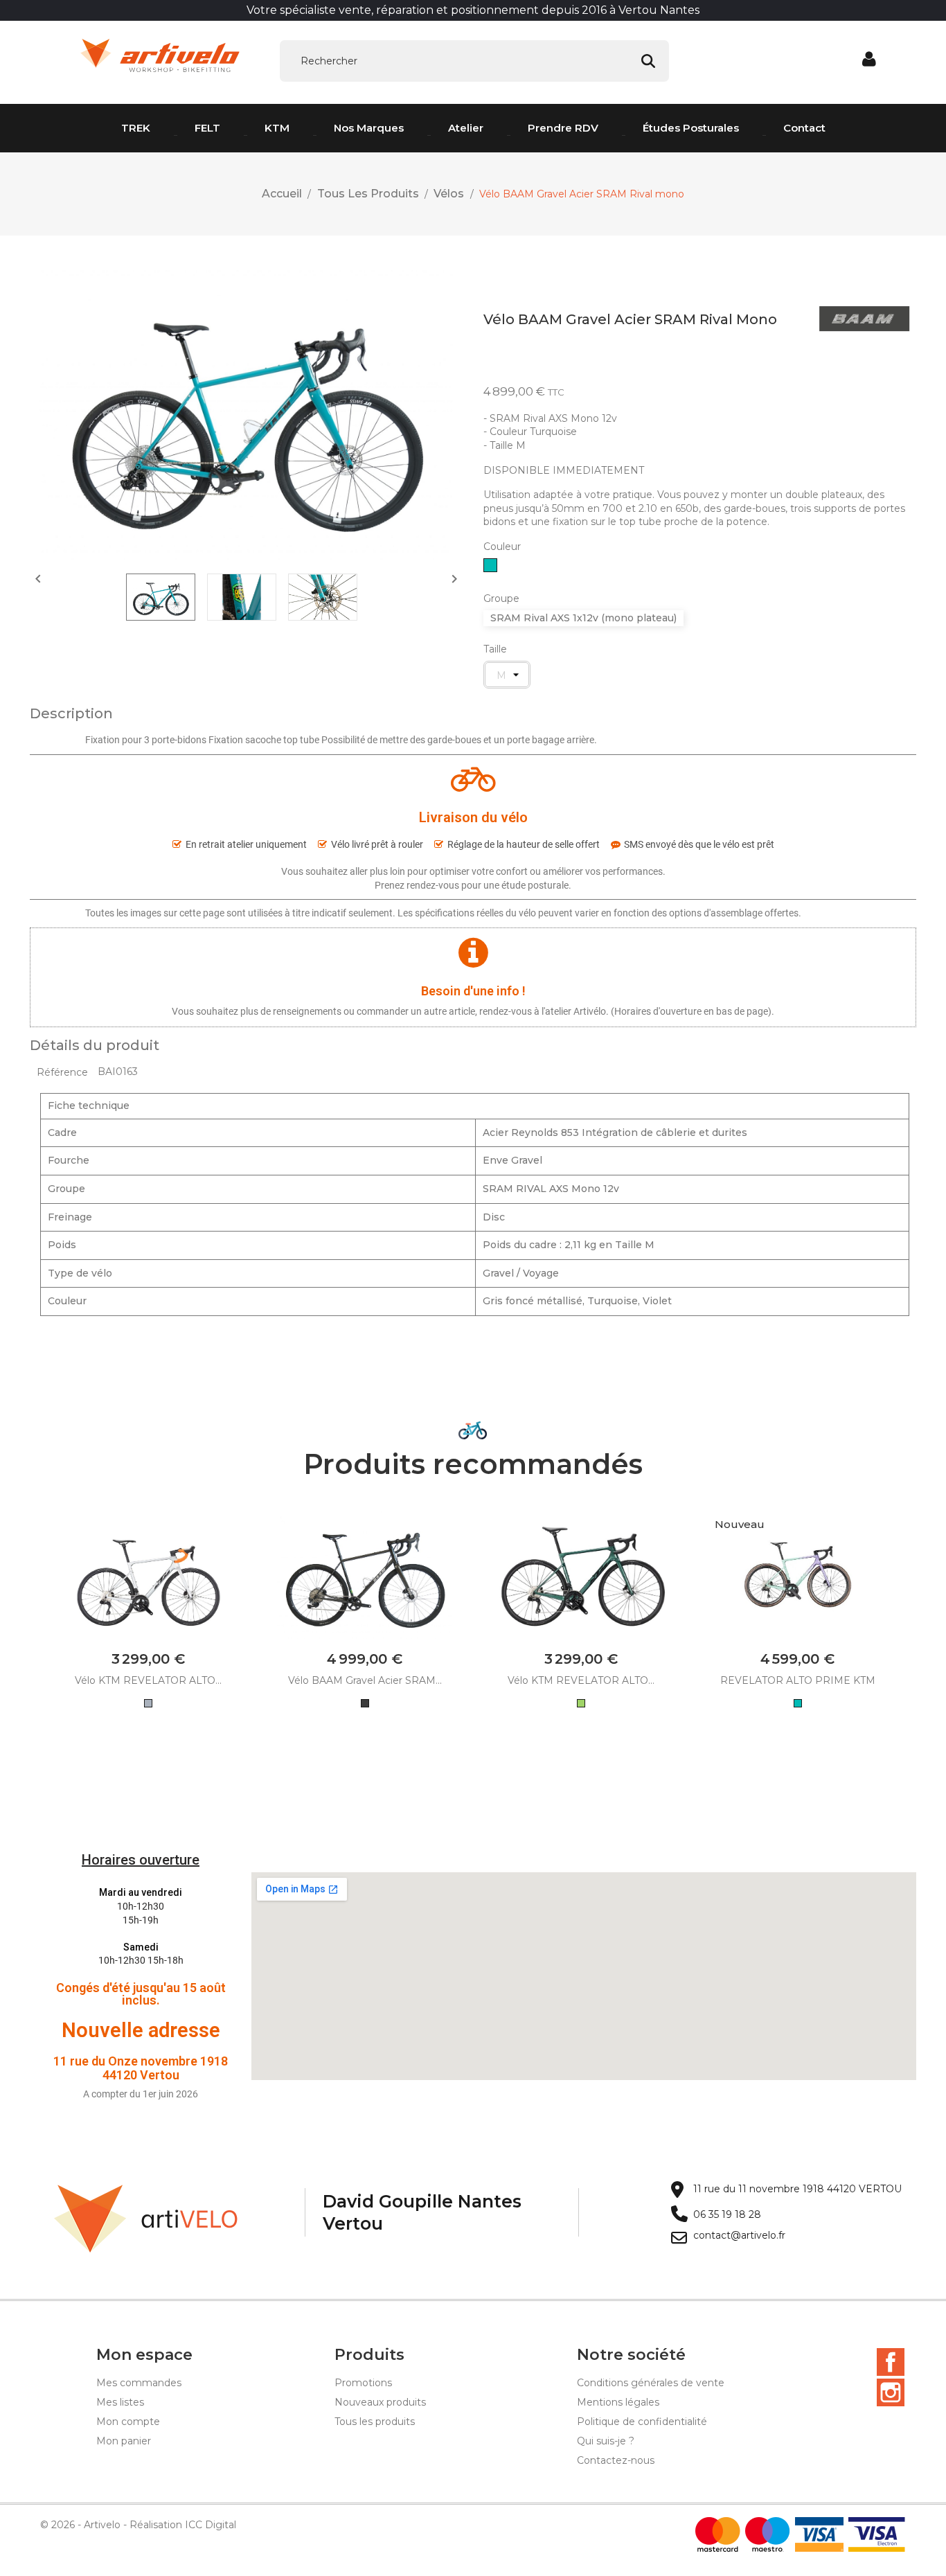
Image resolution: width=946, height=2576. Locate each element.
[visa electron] (877, 2534)
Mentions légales (618, 2402)
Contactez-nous (616, 2460)
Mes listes (120, 2402)
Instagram (891, 2392)
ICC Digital (211, 2525)
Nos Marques (369, 128)
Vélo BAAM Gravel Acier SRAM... (365, 1680)
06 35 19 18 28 (727, 2215)
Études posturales (691, 128)
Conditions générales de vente (651, 2383)
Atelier (466, 128)
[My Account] (870, 60)
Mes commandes (139, 2383)
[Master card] (718, 2534)
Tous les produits (375, 2422)
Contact (804, 128)
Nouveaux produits (380, 2402)
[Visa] (819, 2534)
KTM (277, 128)
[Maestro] (768, 2534)
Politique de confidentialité (642, 2422)
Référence (62, 1072)
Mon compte (128, 2422)
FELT (207, 128)
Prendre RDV (563, 128)
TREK (136, 128)
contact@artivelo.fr (739, 2236)
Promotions (363, 2383)
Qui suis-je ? (606, 2441)
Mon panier (124, 2441)
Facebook (891, 2362)
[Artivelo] (146, 2218)
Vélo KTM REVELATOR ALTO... (148, 1680)
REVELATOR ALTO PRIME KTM (798, 1680)
